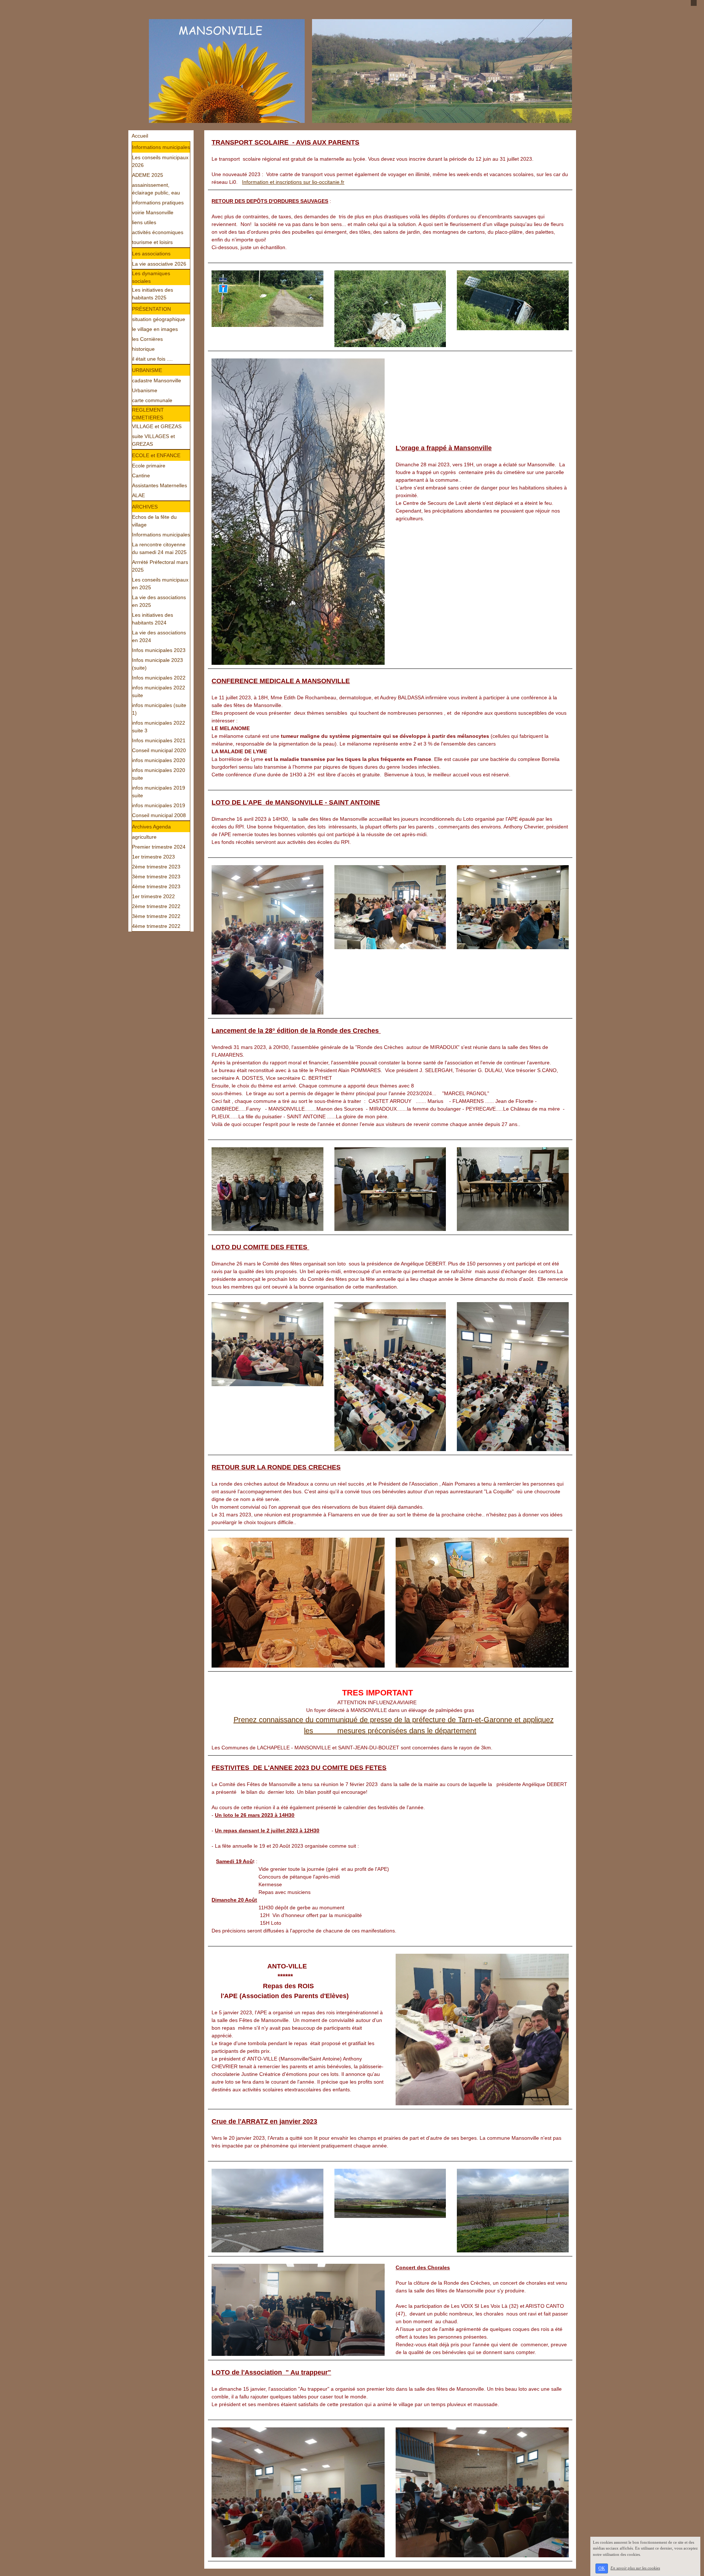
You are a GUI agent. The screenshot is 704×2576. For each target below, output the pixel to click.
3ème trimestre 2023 (156, 877)
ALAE (138, 495)
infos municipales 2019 (159, 805)
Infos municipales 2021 (159, 740)
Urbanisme (145, 390)
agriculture (144, 837)
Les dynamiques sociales (151, 277)
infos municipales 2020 (159, 760)
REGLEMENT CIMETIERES (148, 414)
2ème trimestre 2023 (156, 867)
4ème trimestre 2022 (156, 926)
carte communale (152, 400)
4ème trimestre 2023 (156, 886)
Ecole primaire (149, 466)
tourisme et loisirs (152, 242)
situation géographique (159, 319)
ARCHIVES (145, 507)
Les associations (151, 254)
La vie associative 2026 (159, 264)
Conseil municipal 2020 (159, 750)
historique (143, 349)
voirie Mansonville (153, 212)
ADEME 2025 (148, 175)
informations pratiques (158, 203)
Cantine (141, 476)
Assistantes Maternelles (159, 485)
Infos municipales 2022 (159, 678)
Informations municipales (161, 147)
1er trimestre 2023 (153, 857)
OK (602, 2568)
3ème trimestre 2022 (156, 916)
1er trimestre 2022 (153, 896)
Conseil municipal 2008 (159, 815)
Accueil (140, 136)
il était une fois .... (152, 359)
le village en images (155, 329)
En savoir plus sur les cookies (635, 2568)
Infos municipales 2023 (159, 650)
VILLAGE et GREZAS (157, 426)
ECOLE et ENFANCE (156, 455)
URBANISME (147, 370)
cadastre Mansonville (157, 380)
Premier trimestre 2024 (159, 847)
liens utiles (144, 222)
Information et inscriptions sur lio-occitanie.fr (293, 182)
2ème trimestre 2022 (156, 906)
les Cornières (147, 339)
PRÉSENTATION (151, 309)
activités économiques (158, 232)
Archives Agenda (151, 827)
